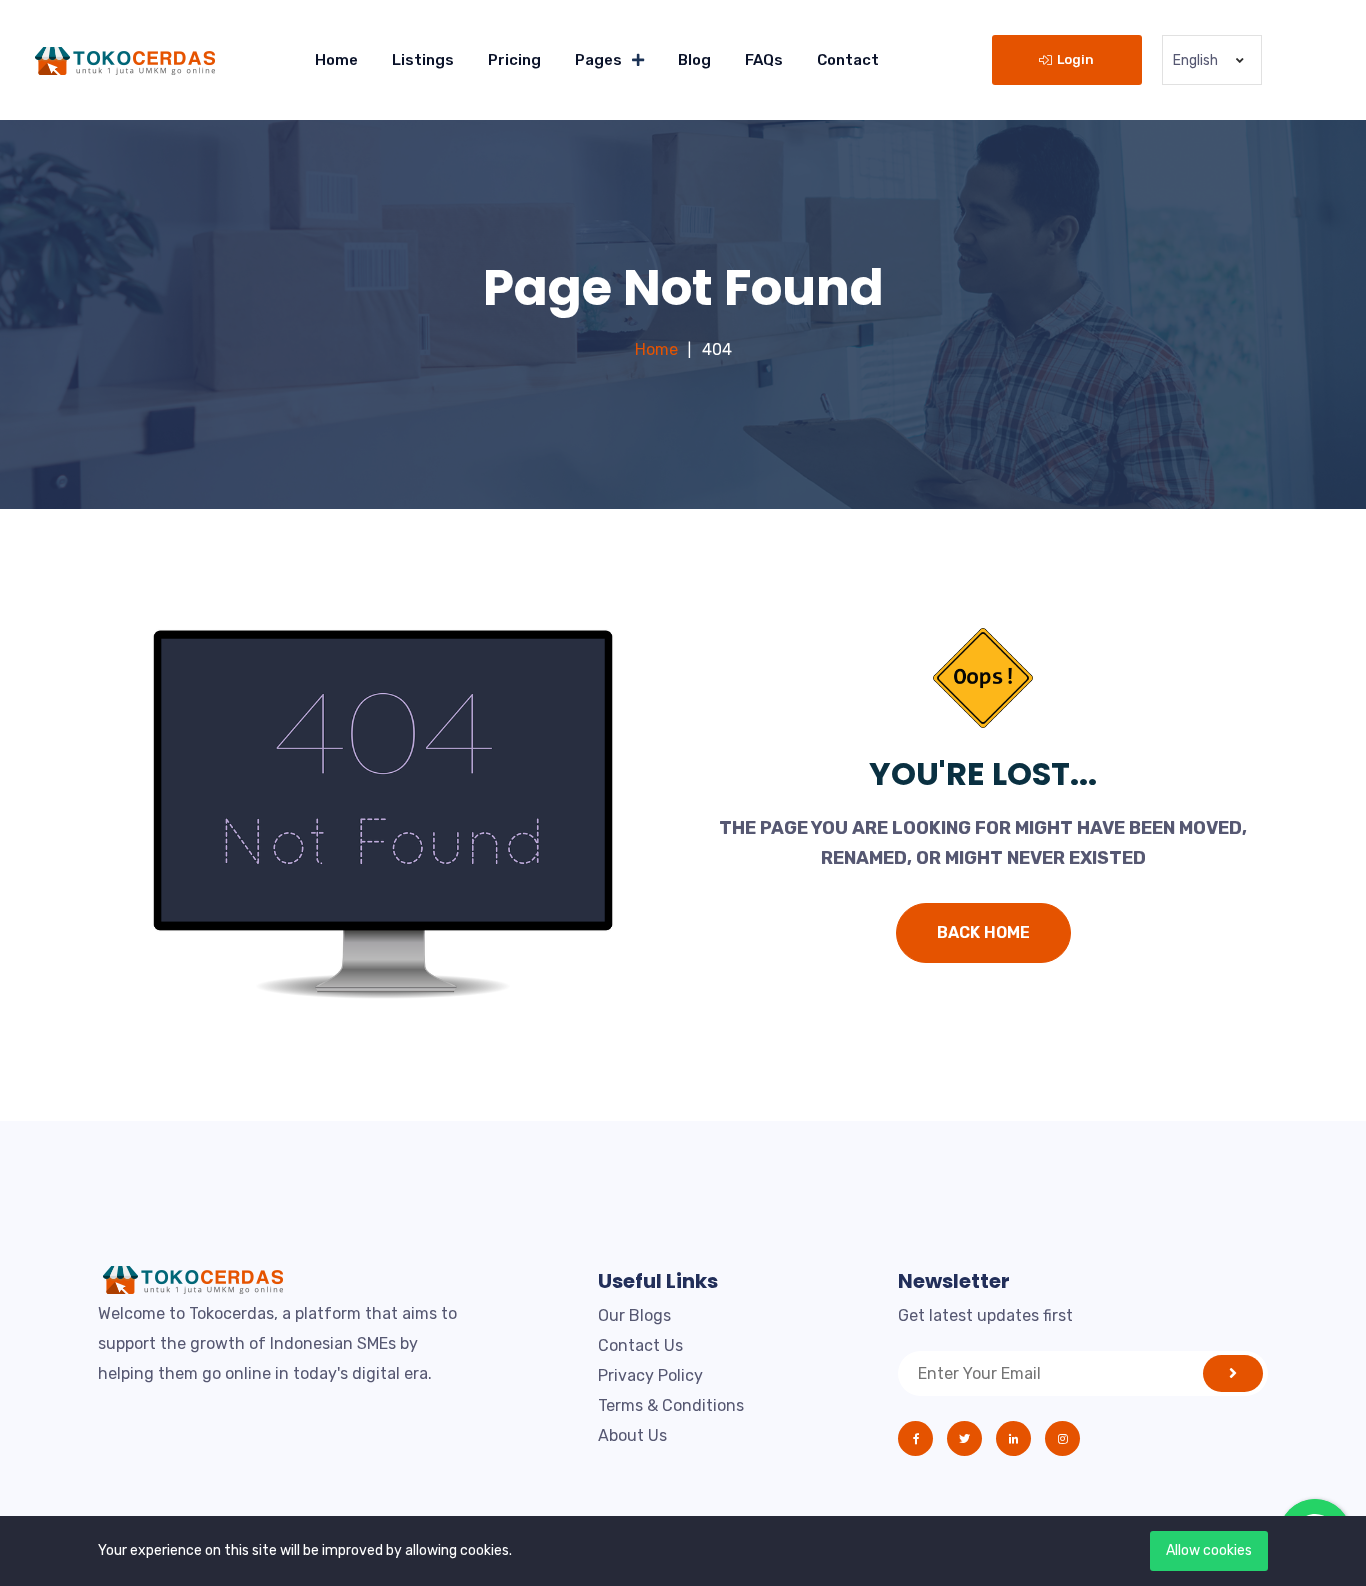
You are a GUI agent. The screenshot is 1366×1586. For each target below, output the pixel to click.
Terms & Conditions (671, 1405)
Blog (694, 60)
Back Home (983, 932)
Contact (848, 60)
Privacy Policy (650, 1375)
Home (336, 60)
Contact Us (640, 1345)
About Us (632, 1435)
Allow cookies (1209, 1550)
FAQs (764, 60)
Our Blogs (634, 1315)
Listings (423, 60)
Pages (598, 60)
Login (1075, 59)
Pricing (514, 60)
